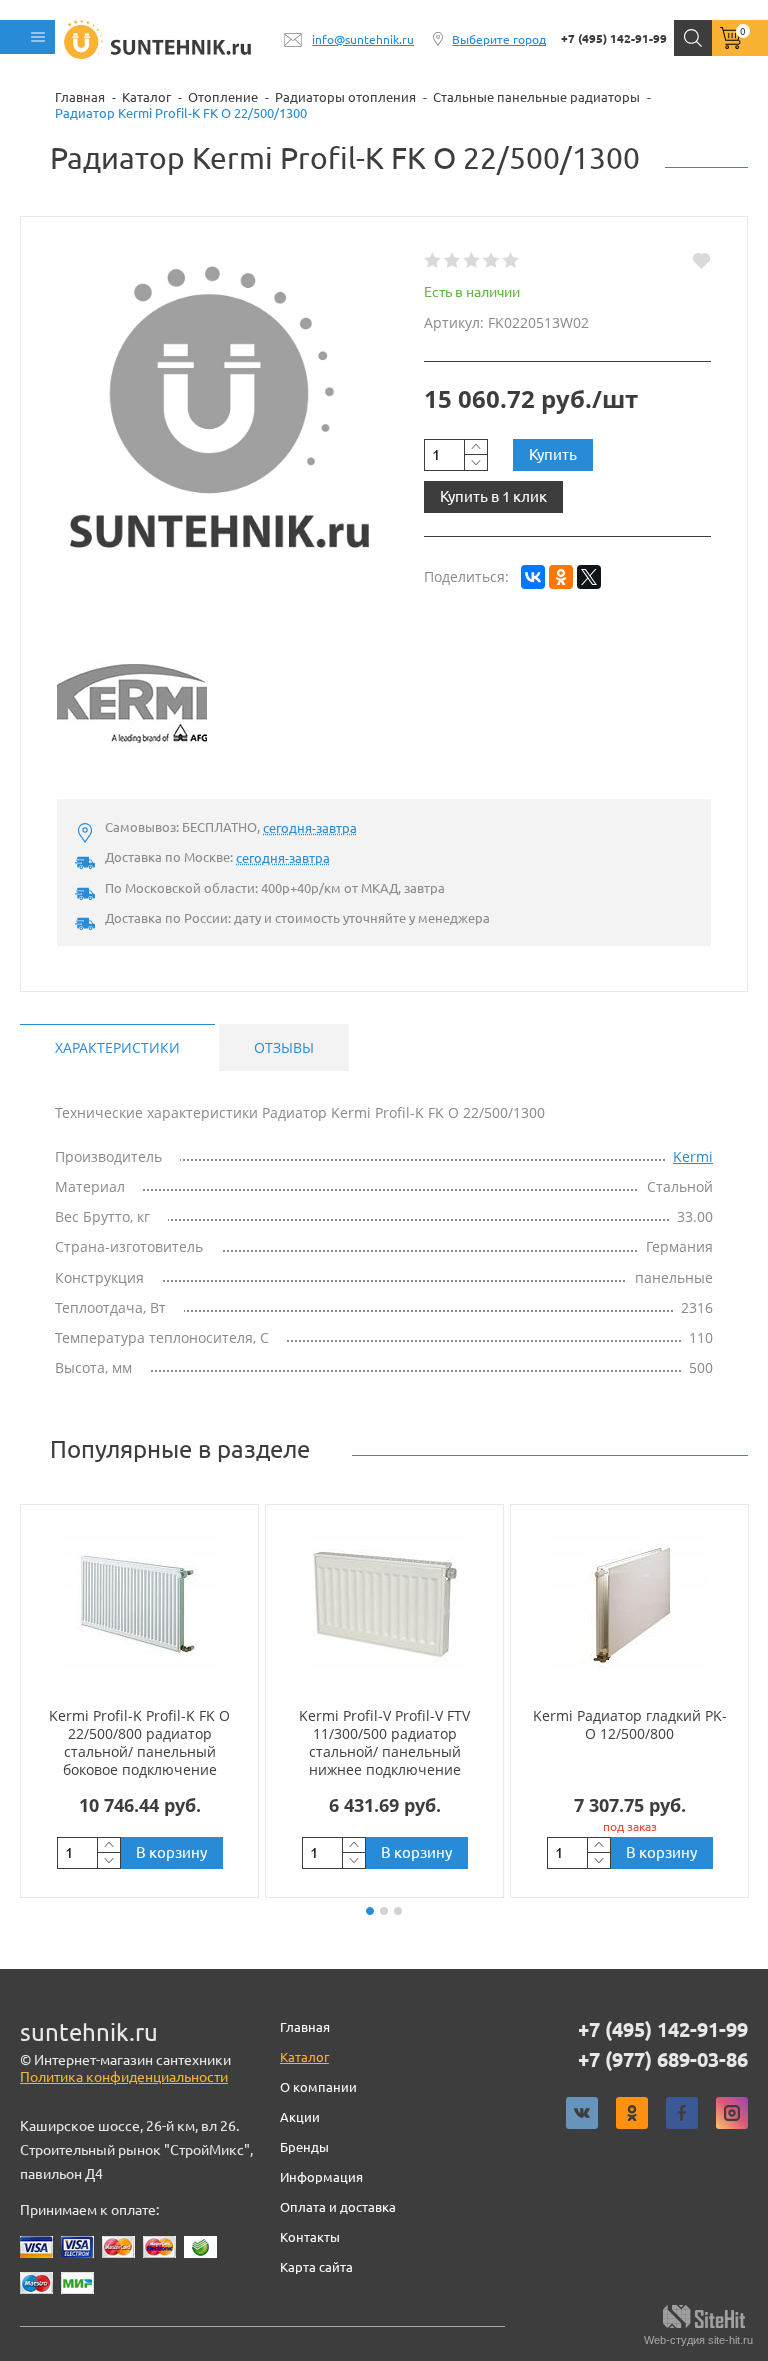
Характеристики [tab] (117, 1047)
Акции (300, 2117)
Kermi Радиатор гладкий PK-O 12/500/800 (630, 1724)
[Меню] (27, 37)
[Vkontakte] (582, 2113)
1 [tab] (370, 1911)
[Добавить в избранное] (701, 261)
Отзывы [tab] (284, 1047)
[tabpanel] (139, 1701)
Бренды (304, 2147)
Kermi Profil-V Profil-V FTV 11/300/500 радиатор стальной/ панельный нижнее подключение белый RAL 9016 (384, 1752)
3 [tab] (398, 1911)
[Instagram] (732, 2113)
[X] (589, 577)
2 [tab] (384, 1911)
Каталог (304, 2057)
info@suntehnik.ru (363, 39)
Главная (305, 2027)
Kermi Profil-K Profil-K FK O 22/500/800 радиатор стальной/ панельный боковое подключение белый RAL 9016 (139, 1752)
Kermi (693, 1156)
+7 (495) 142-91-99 (614, 38)
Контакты (310, 2237)
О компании (318, 2087)
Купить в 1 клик (493, 496)
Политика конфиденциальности (124, 2077)
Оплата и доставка (338, 2207)
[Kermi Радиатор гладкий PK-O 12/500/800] (629, 1605)
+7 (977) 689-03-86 (663, 2060)
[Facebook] (682, 2113)
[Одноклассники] (561, 577)
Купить (553, 454)
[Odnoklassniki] (632, 2113)
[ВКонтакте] (533, 577)
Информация (321, 2177)
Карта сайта (316, 2267)
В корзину (171, 1852)
